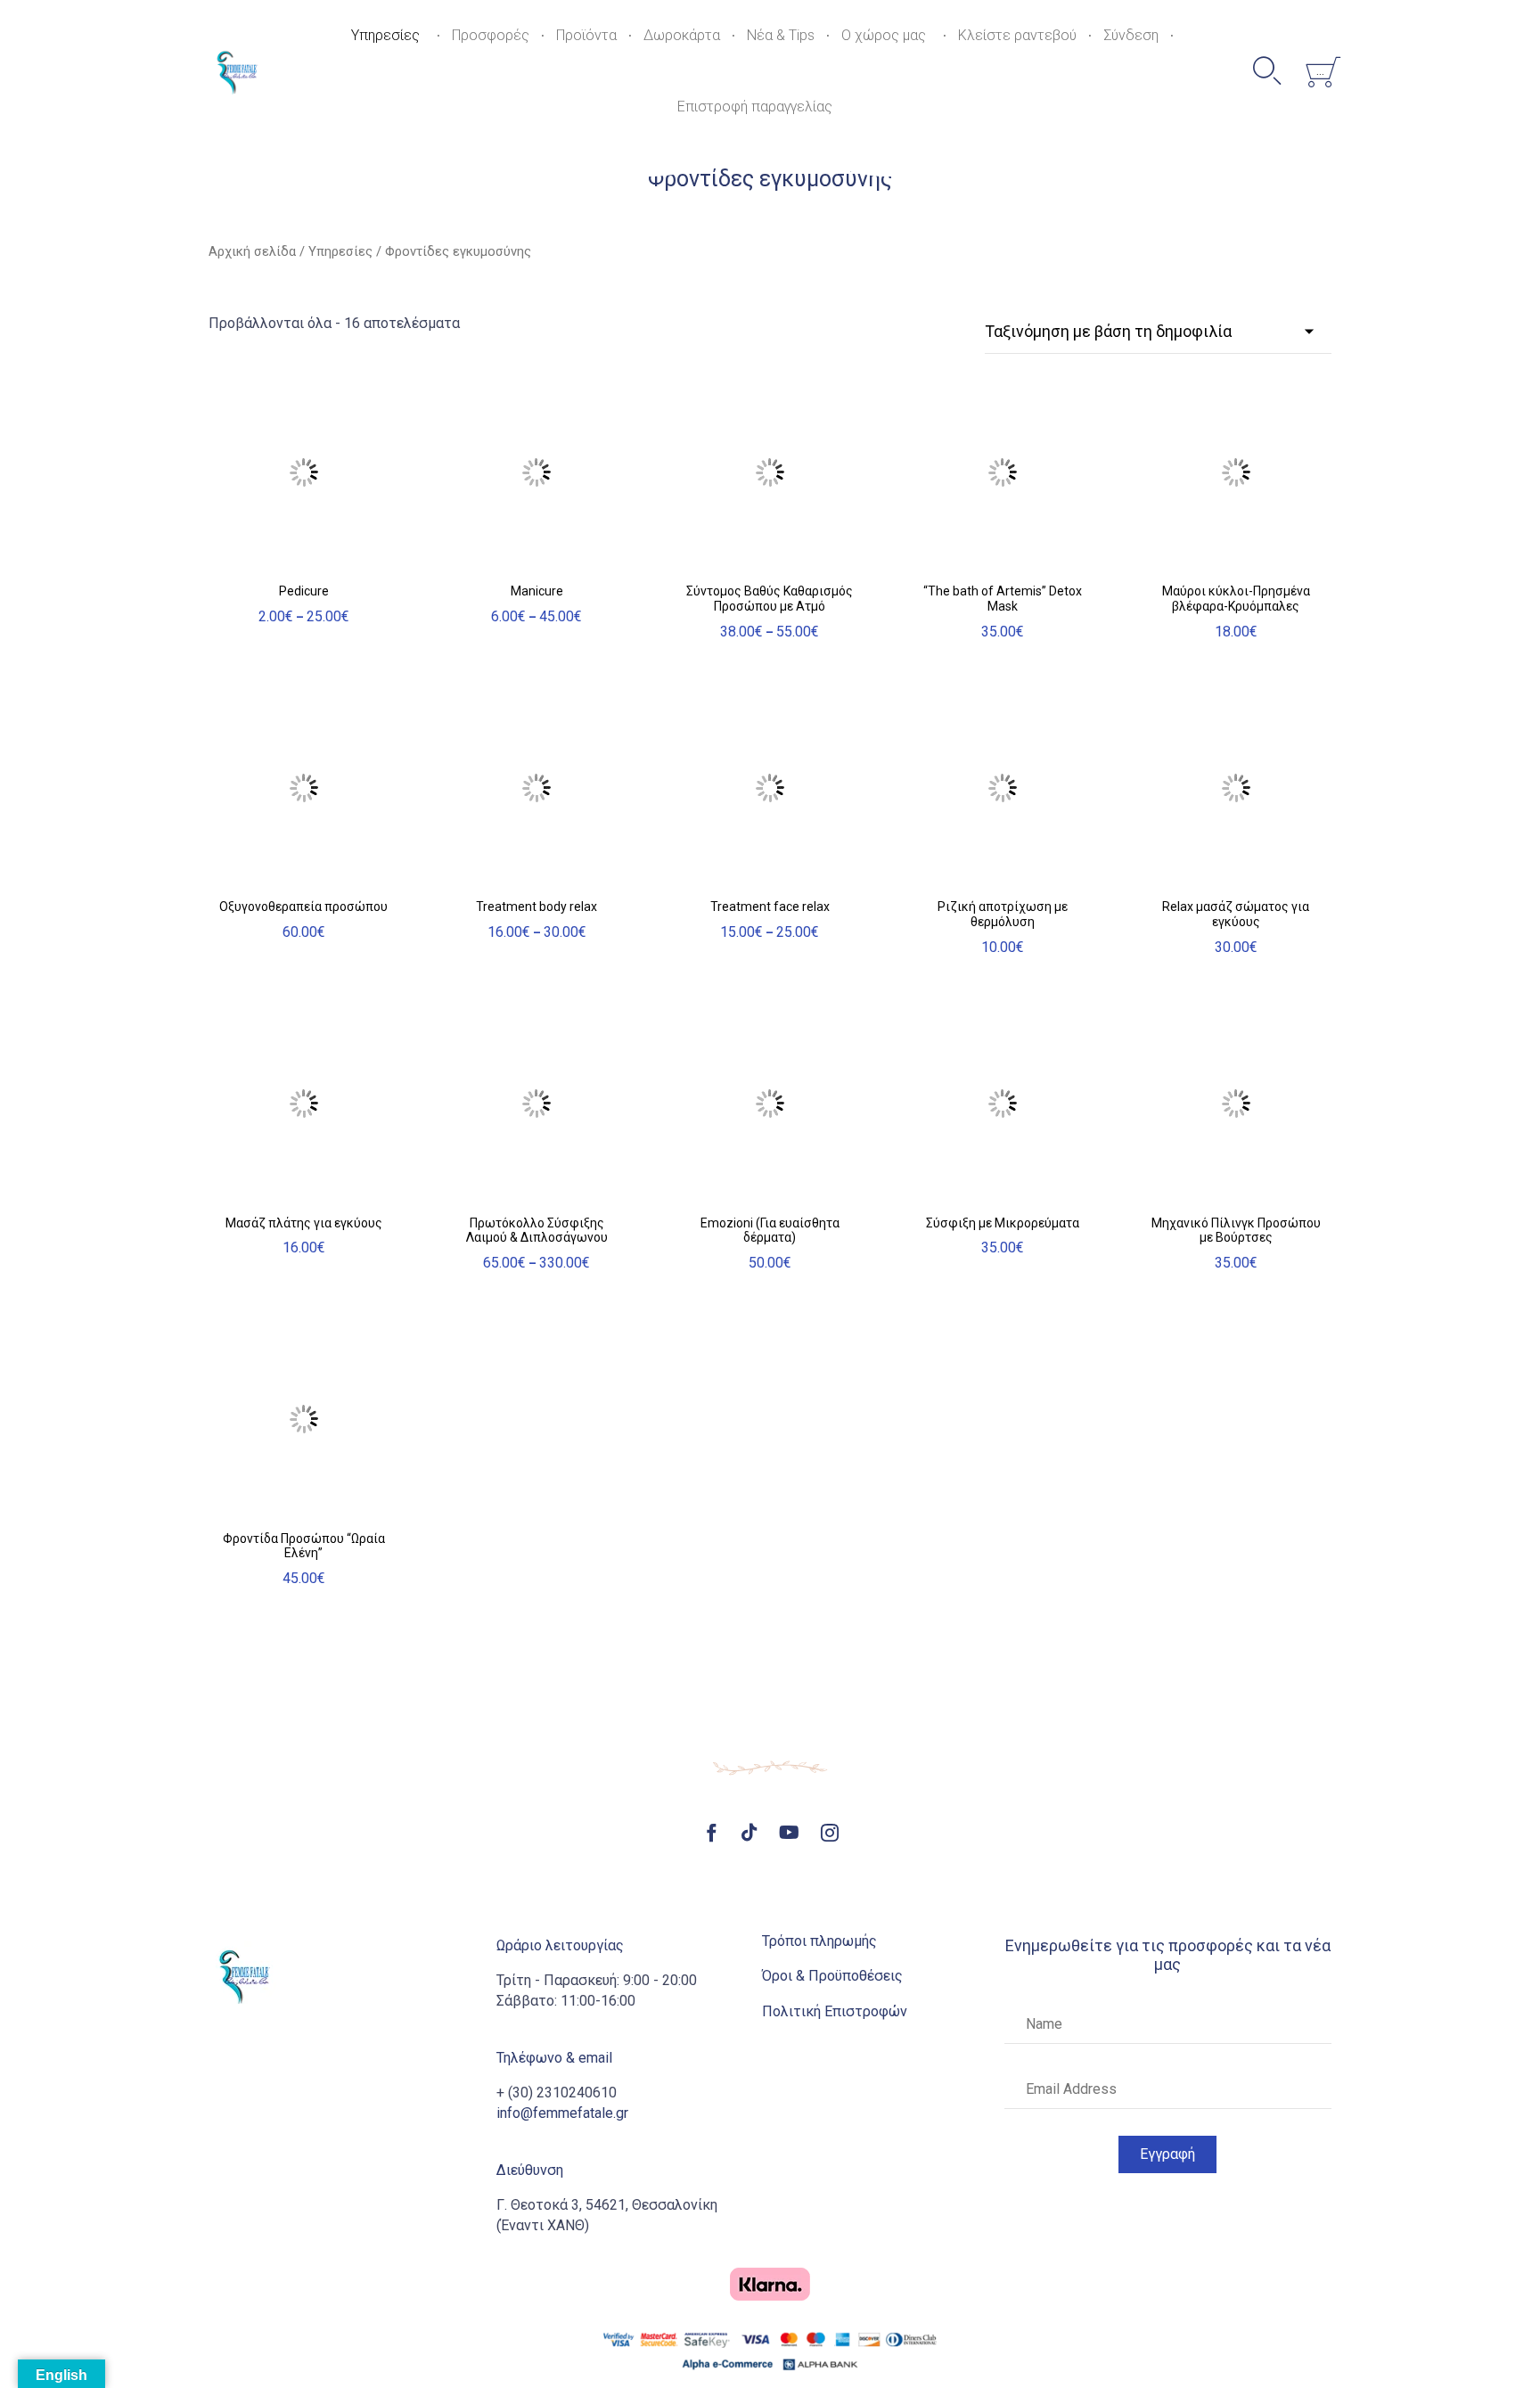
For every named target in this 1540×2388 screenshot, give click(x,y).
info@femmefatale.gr (562, 2113)
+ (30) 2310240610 (557, 2093)
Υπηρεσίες (385, 35)
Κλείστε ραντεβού (1017, 35)
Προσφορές (491, 35)
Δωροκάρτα (682, 35)
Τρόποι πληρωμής (819, 1941)
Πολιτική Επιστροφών (835, 2011)
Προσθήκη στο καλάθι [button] (1003, 558)
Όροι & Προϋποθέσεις (832, 1976)
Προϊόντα (586, 35)
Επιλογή (303, 564)
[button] (1167, 2154)
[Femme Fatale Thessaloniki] (237, 71)
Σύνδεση (1131, 35)
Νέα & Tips (781, 35)
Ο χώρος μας (884, 35)
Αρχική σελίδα (252, 251)
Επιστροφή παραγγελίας (755, 107)
